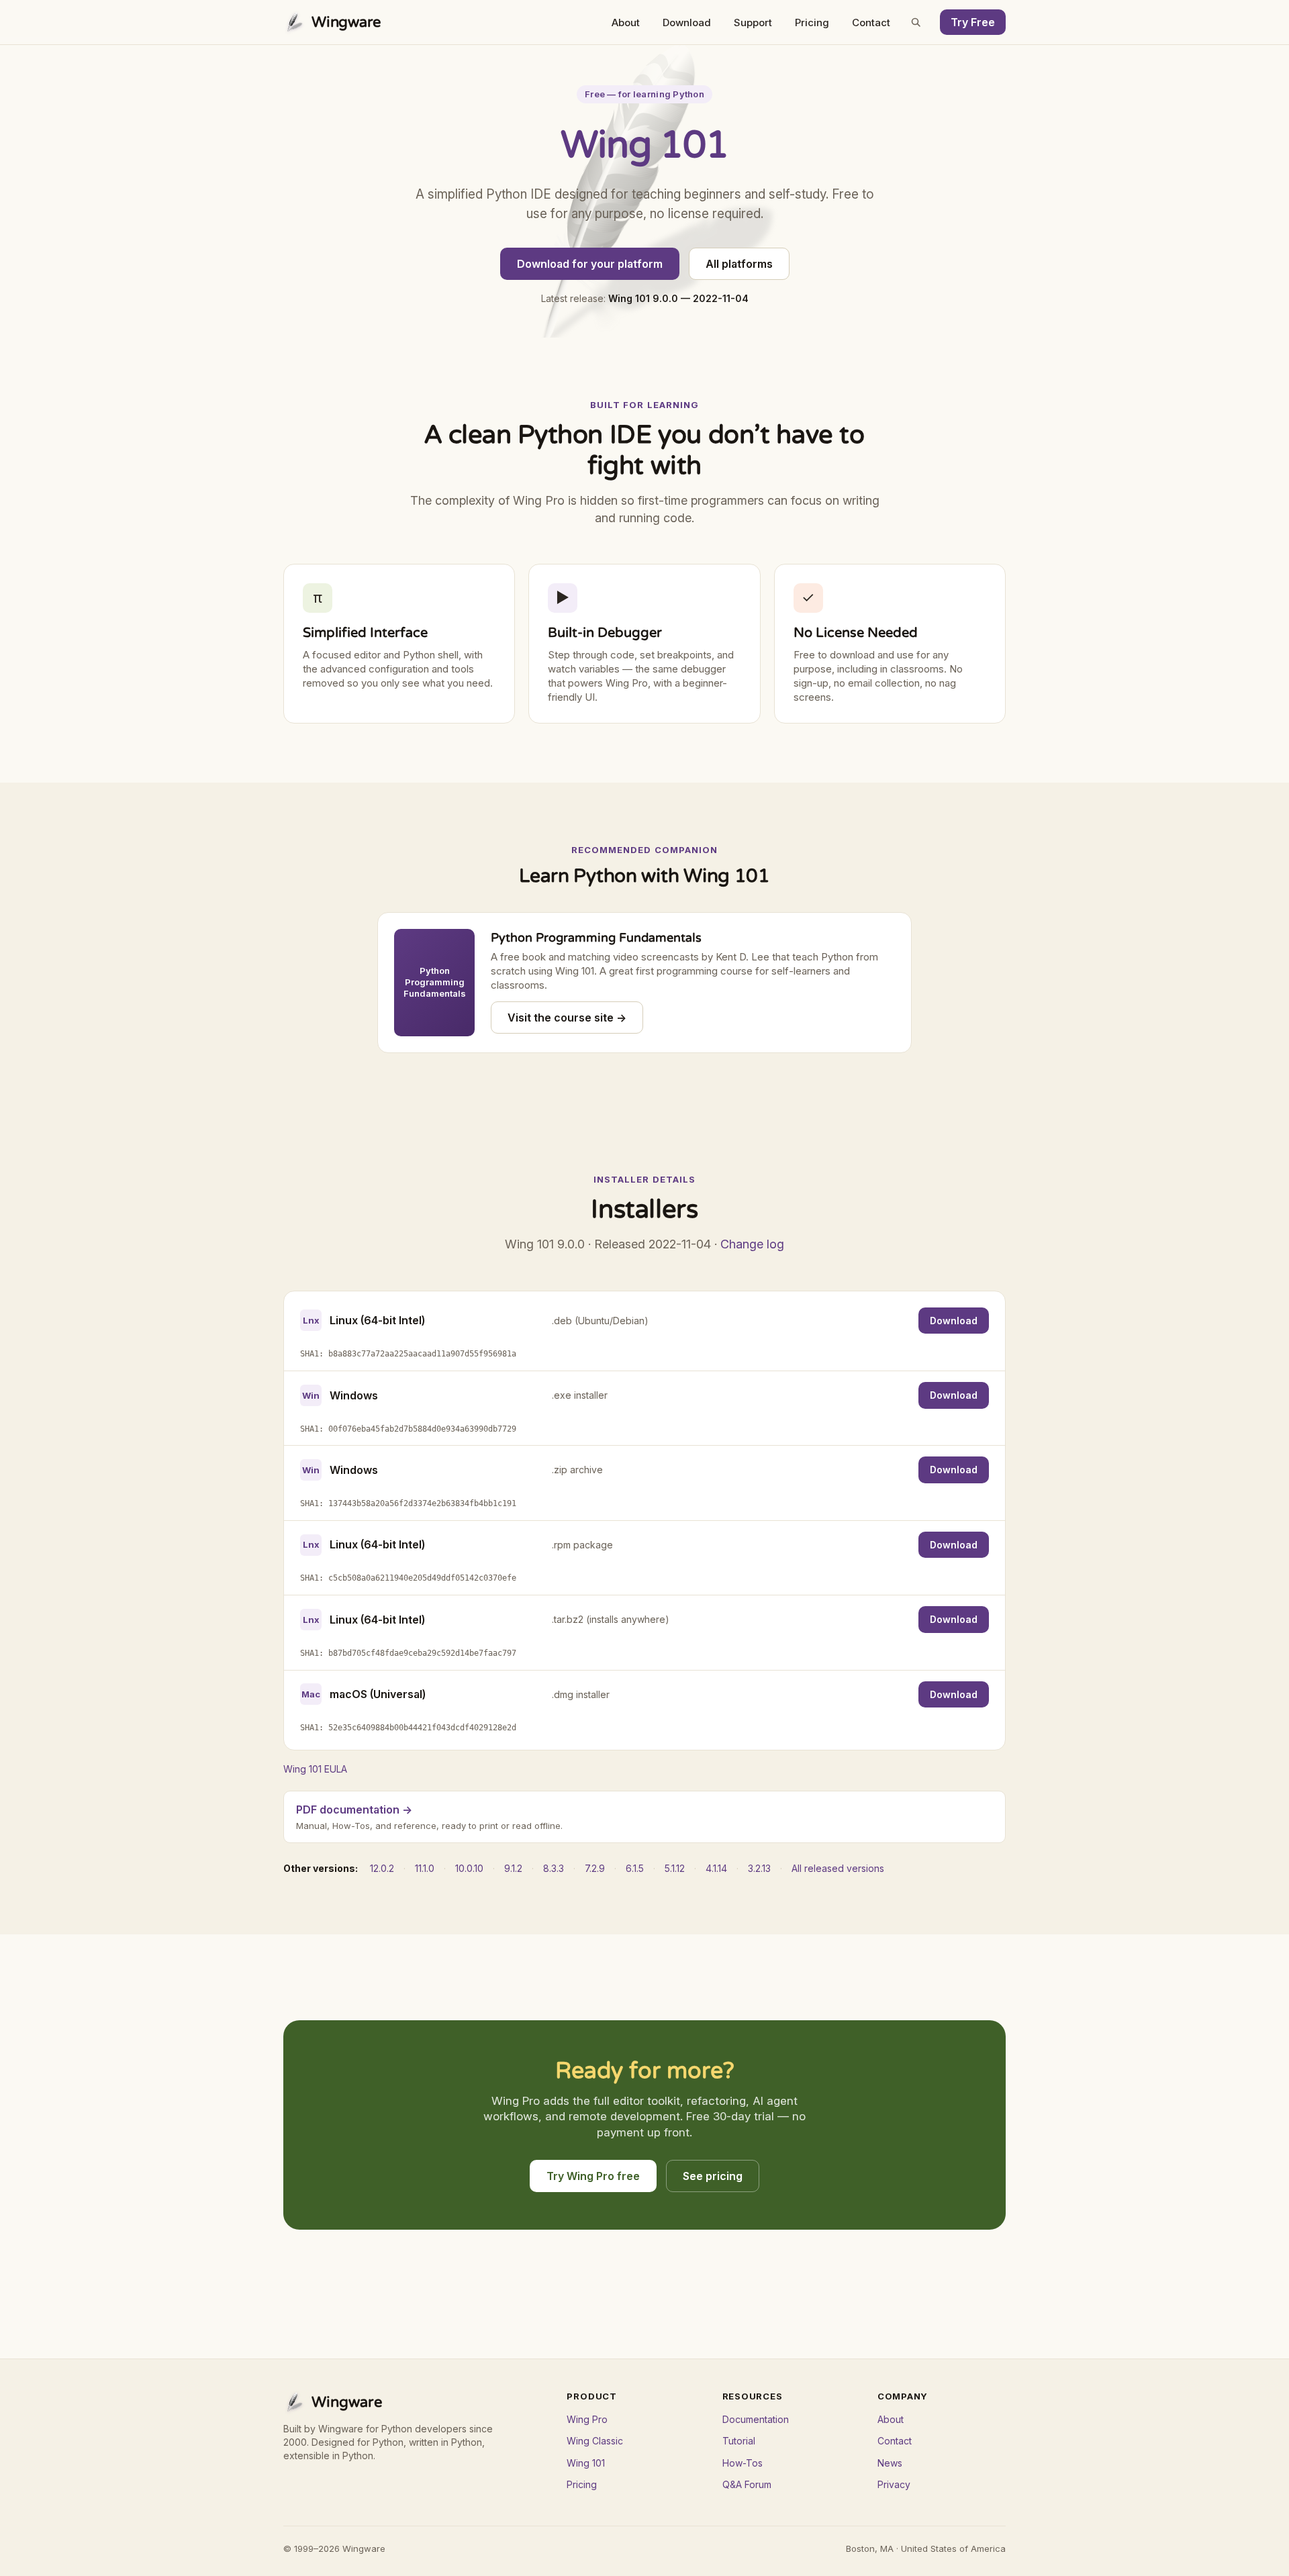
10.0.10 (469, 1868)
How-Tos (743, 2463)
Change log (752, 1244)
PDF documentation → (354, 1810)
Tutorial (739, 2441)
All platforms (739, 264)
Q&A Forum (747, 2484)
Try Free (973, 22)
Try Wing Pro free (593, 2176)
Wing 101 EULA (315, 1769)
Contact (871, 22)
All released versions (838, 1868)
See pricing (713, 2176)
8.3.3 (554, 1868)
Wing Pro (587, 2419)
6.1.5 (635, 1868)
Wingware (346, 22)
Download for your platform (590, 264)
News (890, 2463)
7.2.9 (595, 1868)
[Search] (916, 22)
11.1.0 (425, 1868)
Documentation (756, 2419)
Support (753, 22)
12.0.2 (382, 1868)
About (626, 22)
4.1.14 (716, 1868)
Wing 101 (586, 2463)
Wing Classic (595, 2441)
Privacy (894, 2484)
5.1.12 (675, 1868)
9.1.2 (513, 1868)
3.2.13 (759, 1868)
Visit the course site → (567, 1018)
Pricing (812, 22)
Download (687, 22)
